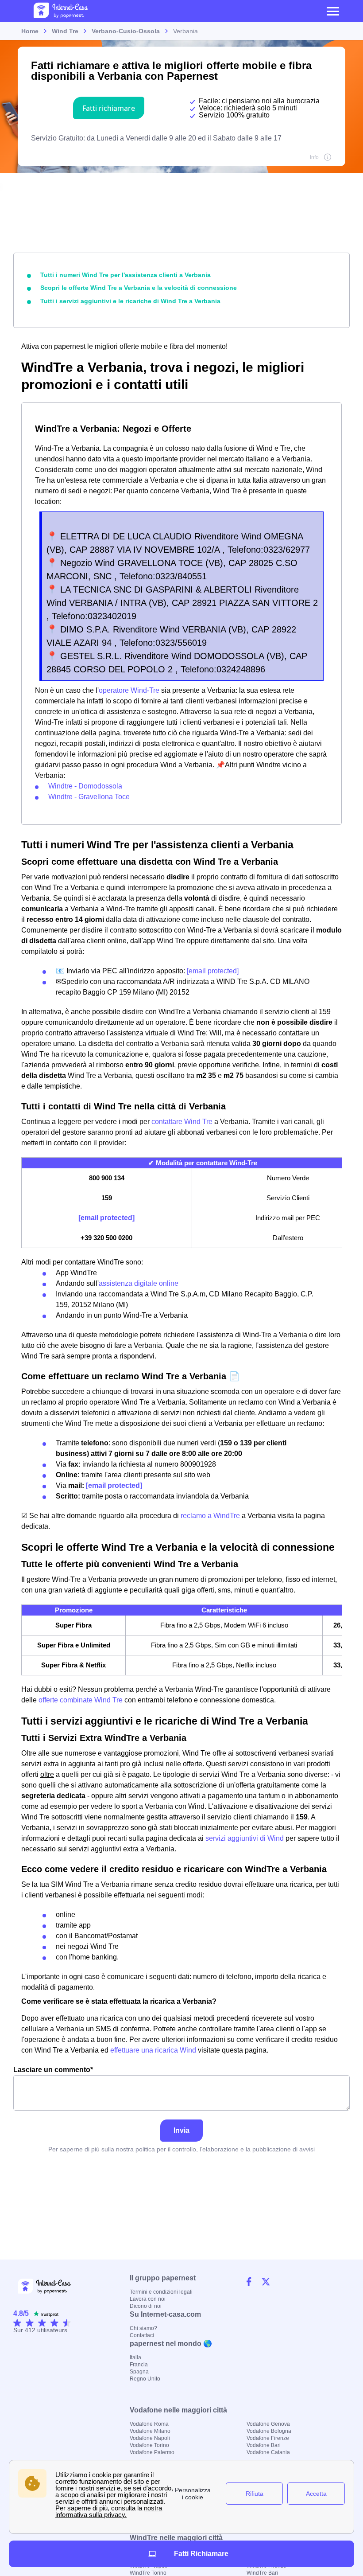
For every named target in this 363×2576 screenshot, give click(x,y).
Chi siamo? (143, 2328)
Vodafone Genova (268, 2424)
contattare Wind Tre (182, 1122)
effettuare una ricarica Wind (153, 2050)
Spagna (139, 2372)
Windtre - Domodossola (85, 786)
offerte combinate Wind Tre (81, 1700)
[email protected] (213, 971)
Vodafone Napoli (150, 2438)
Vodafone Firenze (268, 2438)
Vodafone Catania (268, 2452)
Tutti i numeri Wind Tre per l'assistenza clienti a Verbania (126, 275)
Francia (139, 2365)
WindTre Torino (148, 2573)
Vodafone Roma (149, 2424)
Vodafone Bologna (269, 2431)
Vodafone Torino (149, 2445)
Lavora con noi (148, 2299)
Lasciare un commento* (53, 2070)
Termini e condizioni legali (161, 2292)
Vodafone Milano (150, 2431)
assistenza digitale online (139, 1283)
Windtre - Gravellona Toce (89, 797)
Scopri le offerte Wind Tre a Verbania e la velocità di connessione (139, 288)
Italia (135, 2357)
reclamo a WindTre (210, 1516)
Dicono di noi (146, 2306)
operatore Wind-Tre (130, 690)
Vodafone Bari (264, 2445)
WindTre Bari (262, 2573)
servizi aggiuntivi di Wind (245, 1838)
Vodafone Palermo (152, 2452)
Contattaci (142, 2335)
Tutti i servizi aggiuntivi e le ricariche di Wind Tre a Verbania (130, 301)
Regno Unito (145, 2379)
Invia (181, 2130)
